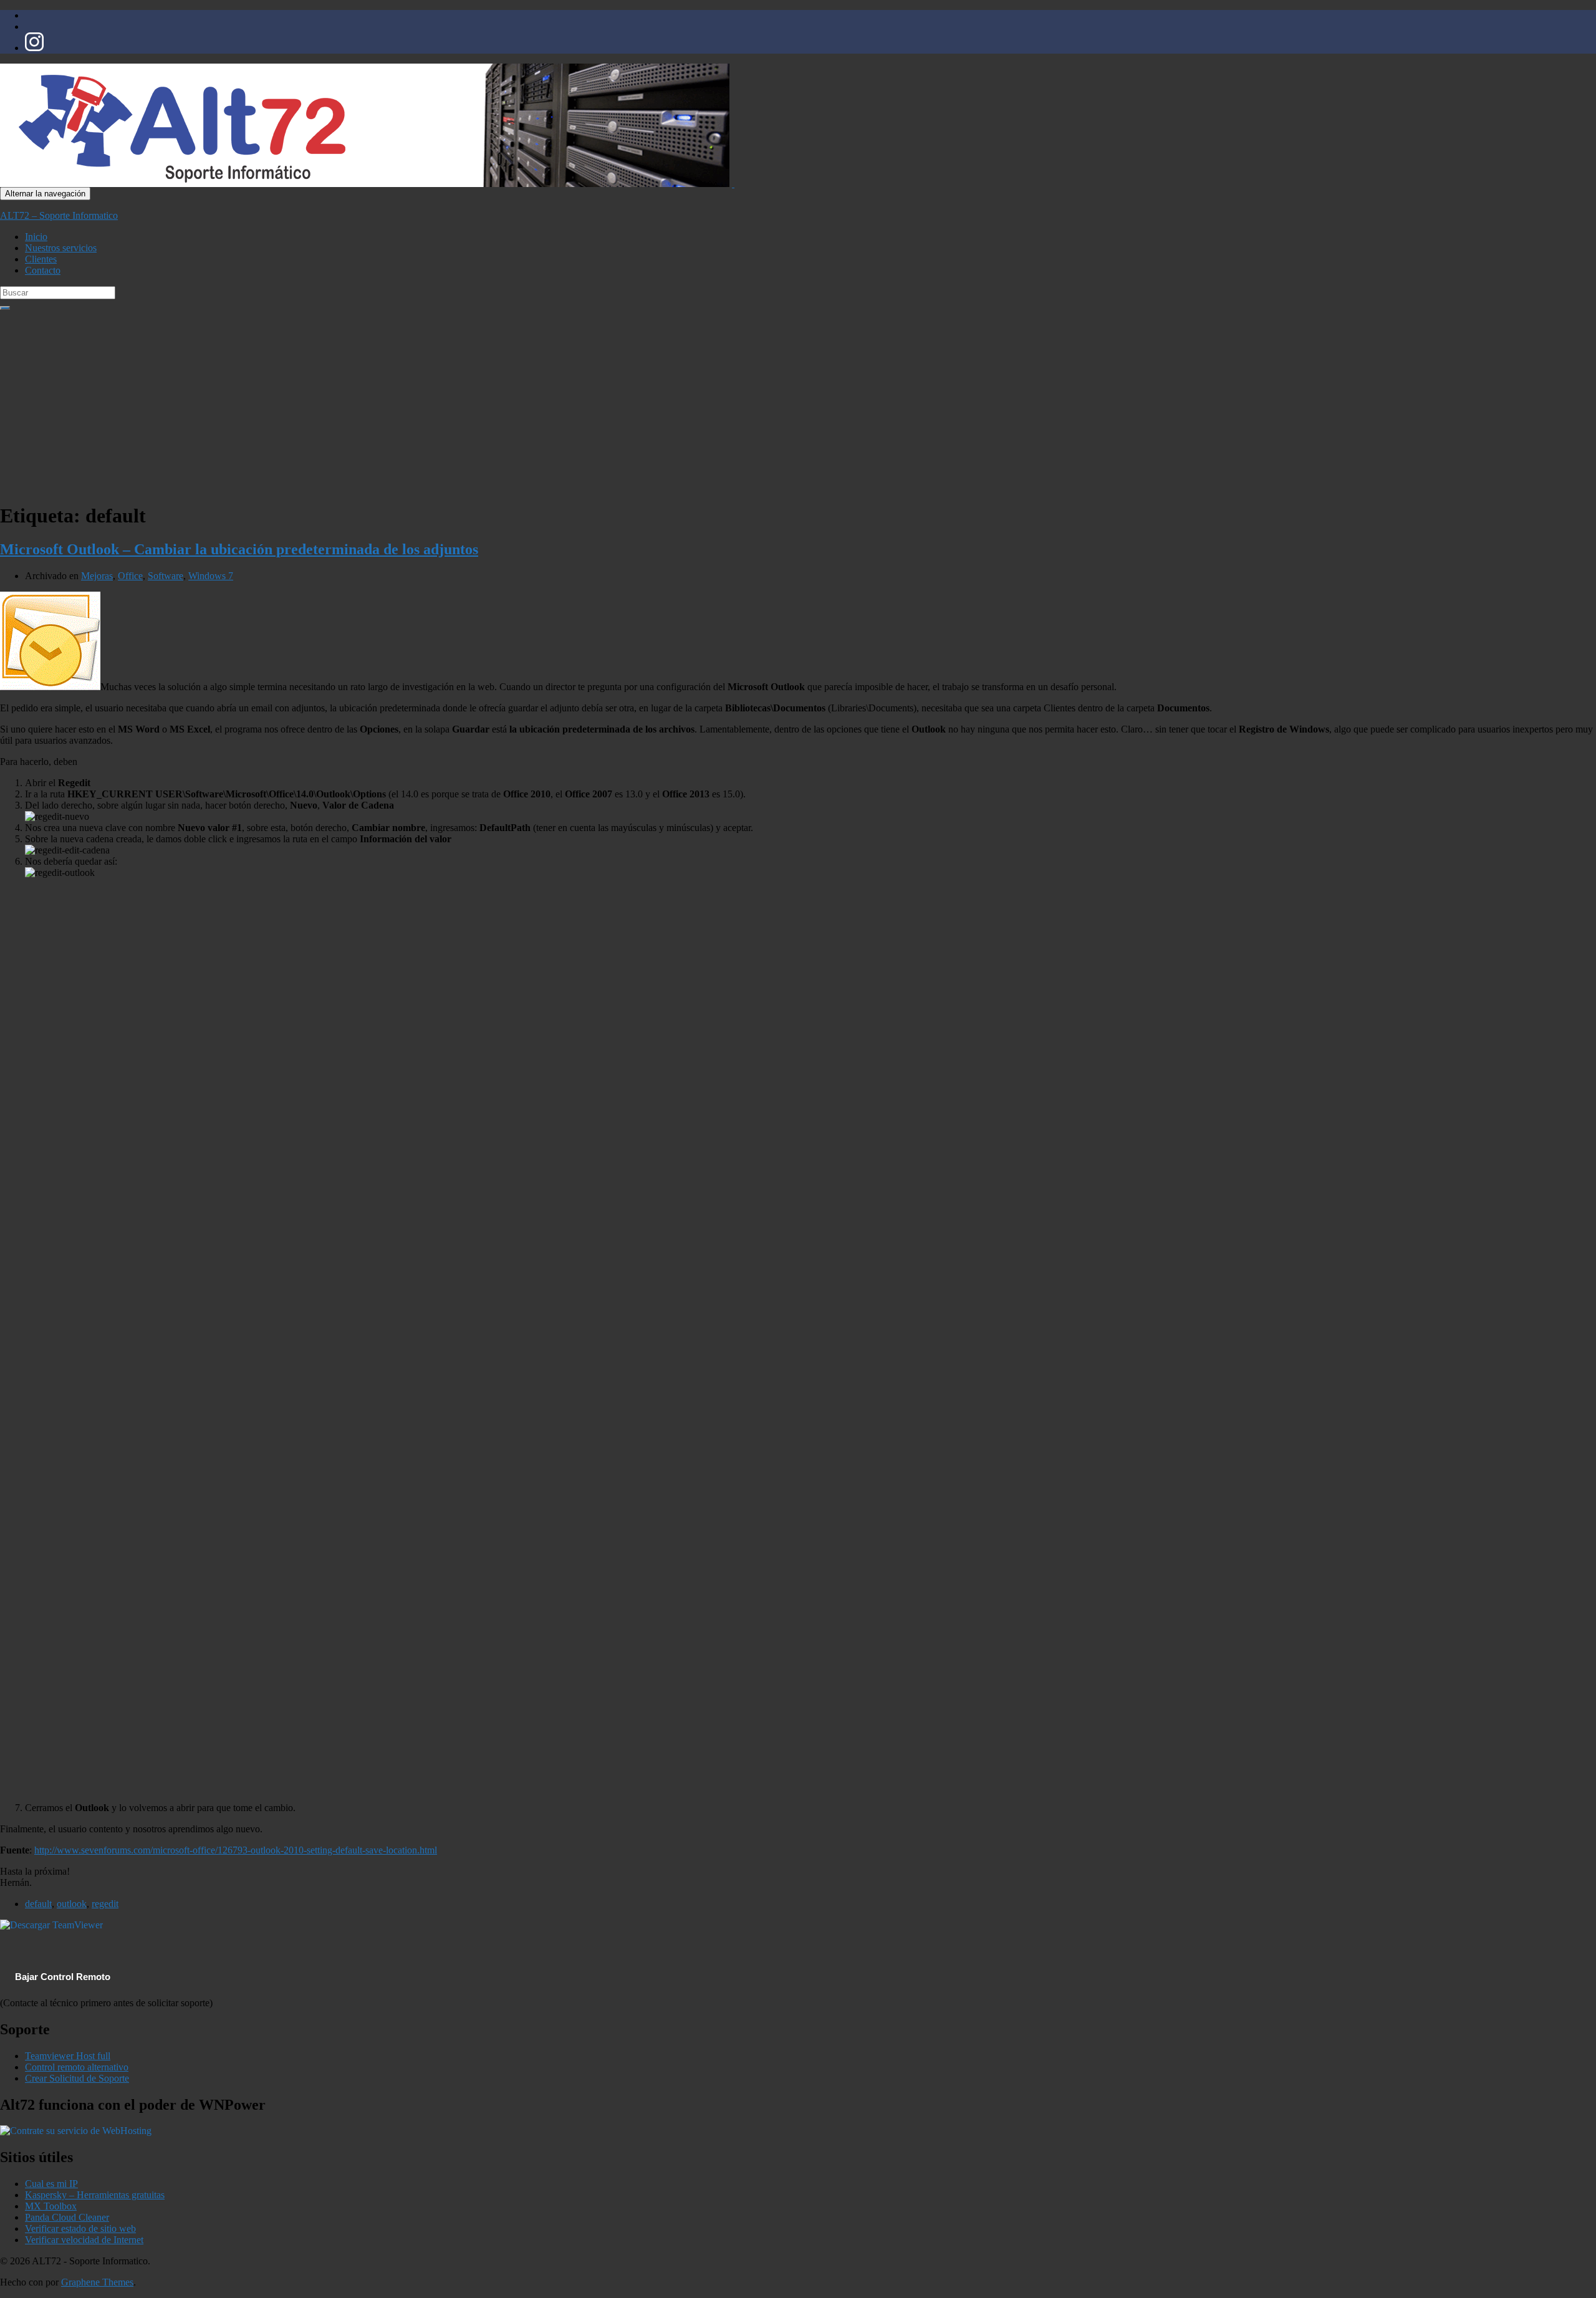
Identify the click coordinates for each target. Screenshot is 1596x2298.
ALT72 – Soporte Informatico (59, 215)
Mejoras (97, 576)
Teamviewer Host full (68, 2056)
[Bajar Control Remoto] (51, 1925)
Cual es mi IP (51, 2184)
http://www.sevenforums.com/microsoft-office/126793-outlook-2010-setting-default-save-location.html (236, 1850)
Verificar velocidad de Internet (84, 2240)
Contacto (43, 270)
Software (166, 576)
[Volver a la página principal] (733, 184)
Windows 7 (211, 576)
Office (130, 576)
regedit (105, 1904)
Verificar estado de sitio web (80, 2228)
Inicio (36, 237)
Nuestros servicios (61, 248)
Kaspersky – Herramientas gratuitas (95, 2195)
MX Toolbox (51, 2206)
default (38, 1904)
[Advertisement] (798, 404)
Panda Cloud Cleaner (67, 2217)
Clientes (41, 259)
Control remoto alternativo (77, 2067)
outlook (72, 1904)
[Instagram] (34, 48)
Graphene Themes (97, 2282)
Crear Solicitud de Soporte (77, 2078)
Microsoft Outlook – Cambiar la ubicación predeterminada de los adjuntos (239, 549)
